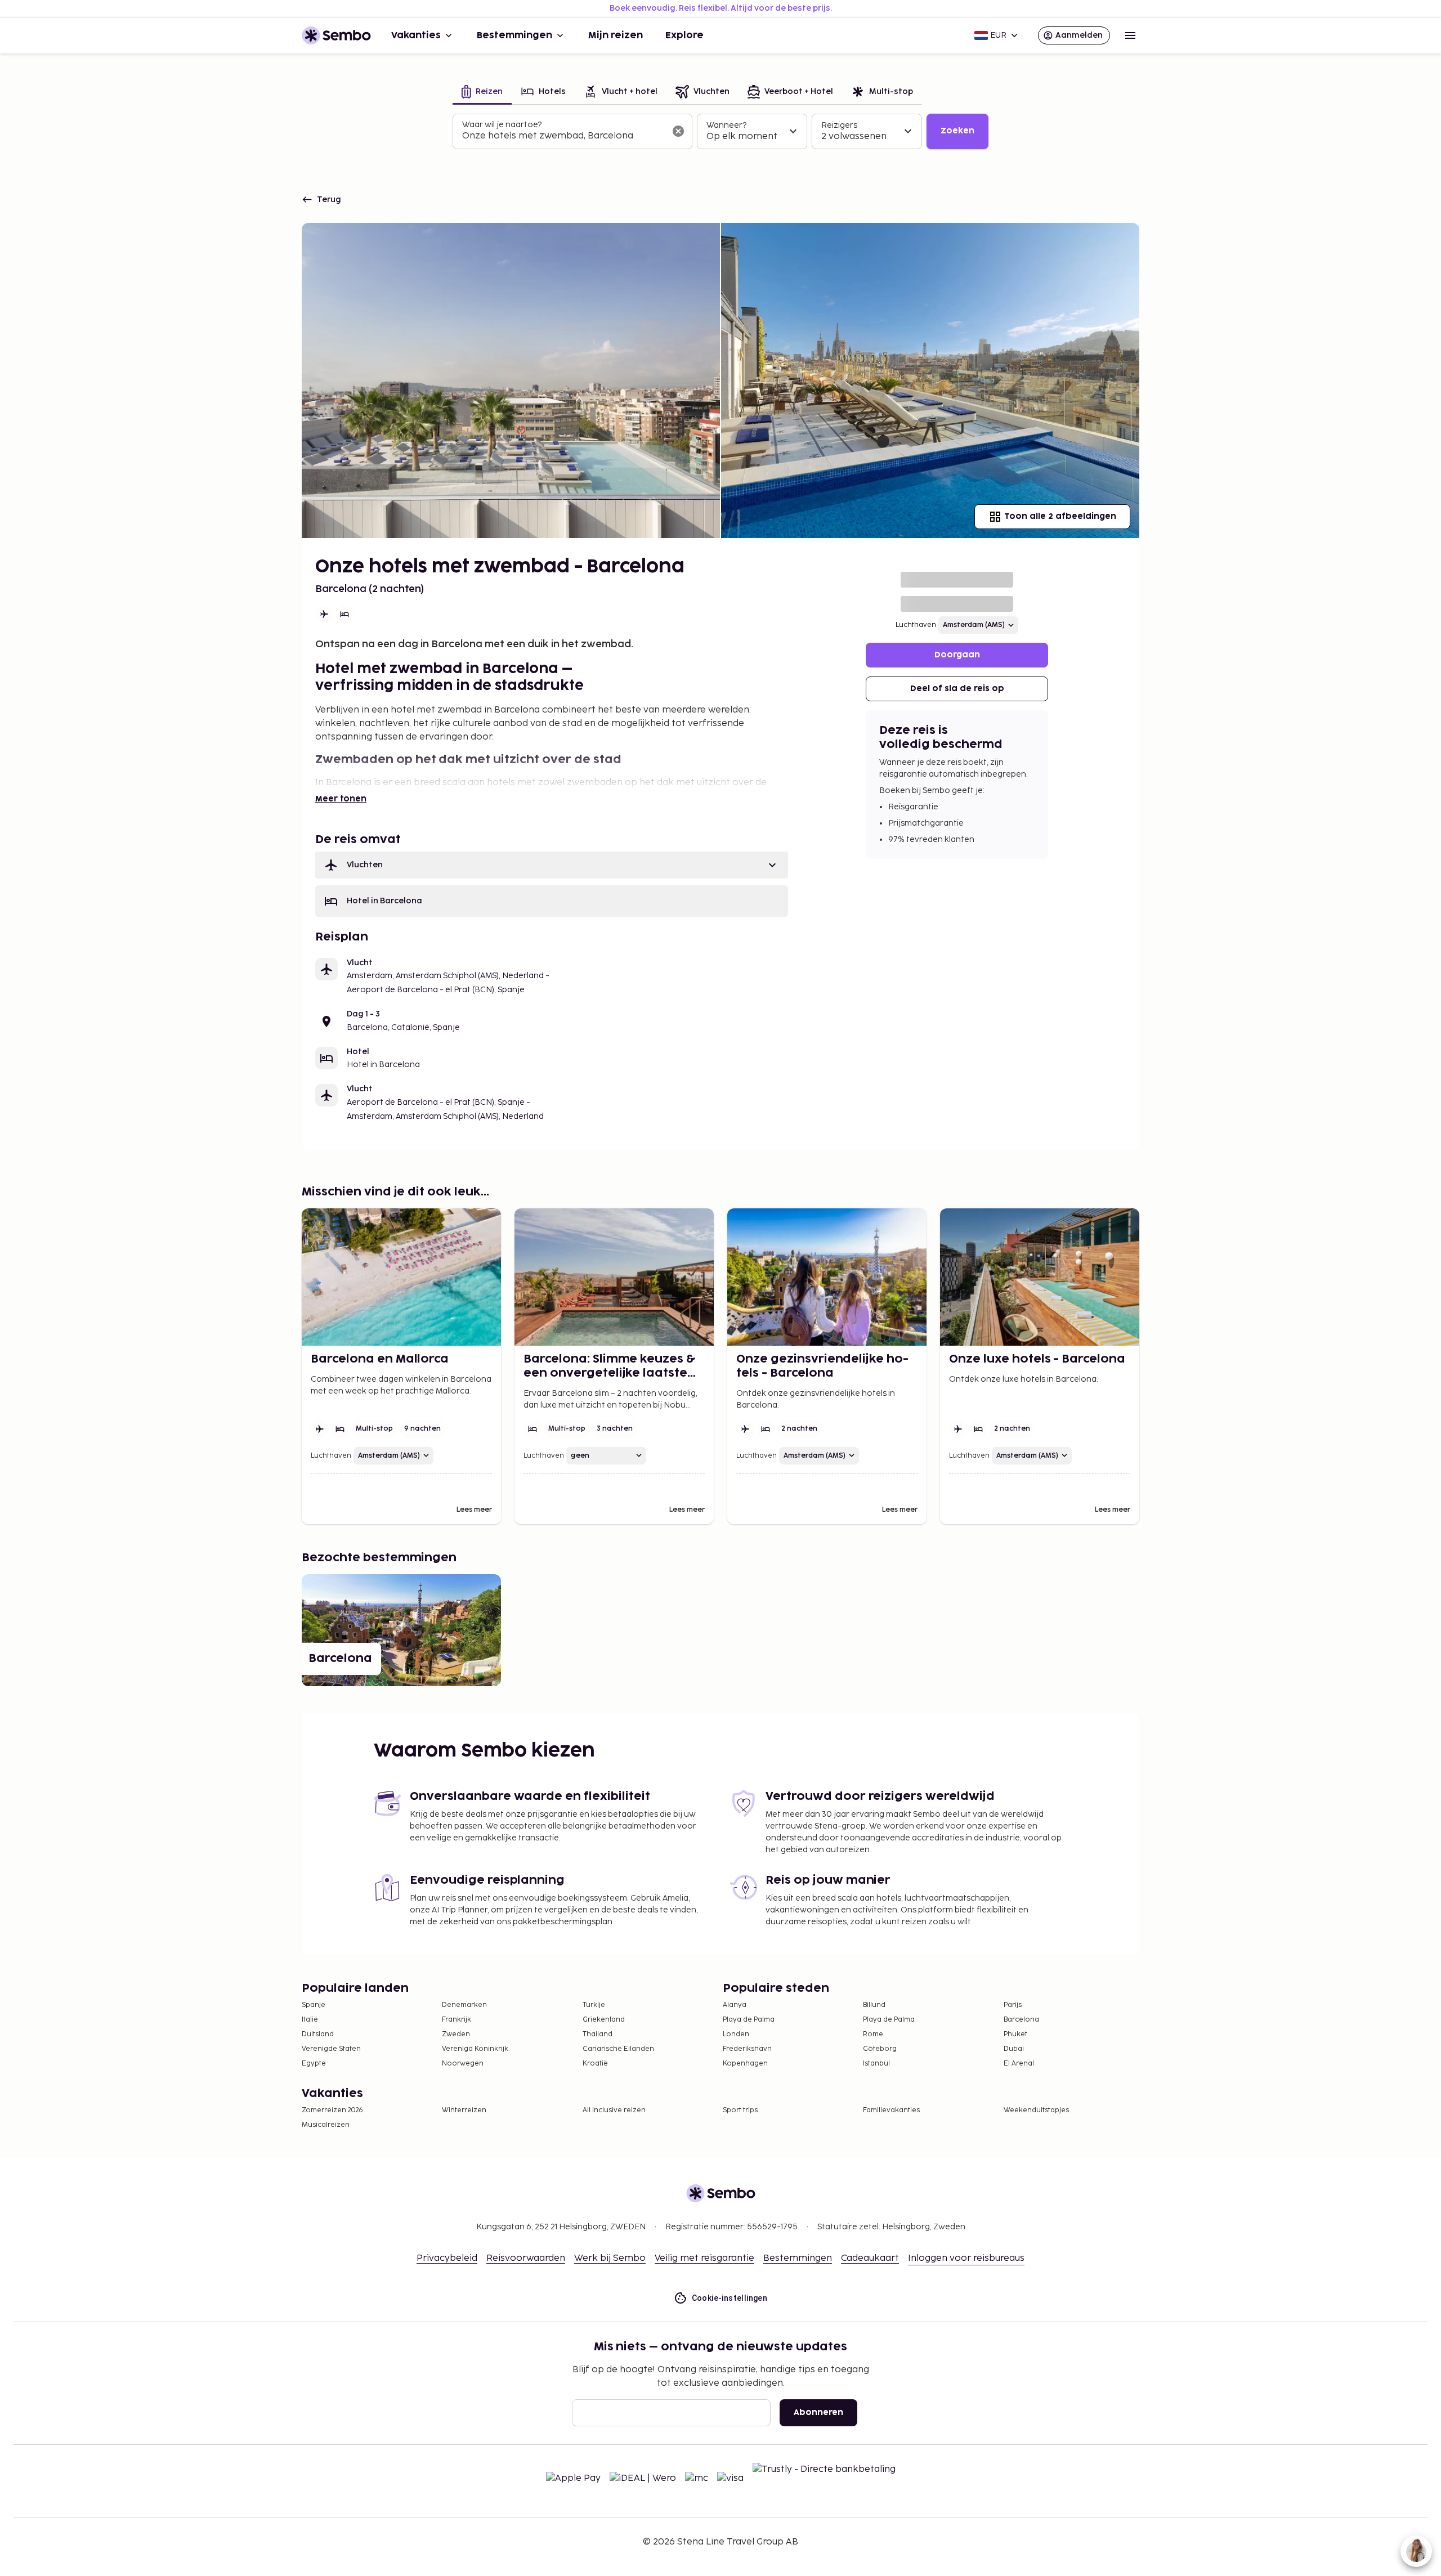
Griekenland (604, 2020)
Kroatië (595, 2064)
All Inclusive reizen (614, 2110)
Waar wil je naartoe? (502, 125)
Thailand (598, 2034)
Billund (874, 2005)
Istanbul (876, 2064)
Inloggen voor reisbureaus (966, 2258)
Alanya (735, 2005)
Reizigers (839, 125)
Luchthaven (916, 625)
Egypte (314, 2064)
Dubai (1014, 2049)
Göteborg (880, 2049)
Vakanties (416, 35)
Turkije (594, 2005)
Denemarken (464, 2005)
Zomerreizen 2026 (332, 2110)
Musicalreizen (326, 2125)
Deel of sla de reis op (957, 689)
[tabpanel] (720, 132)
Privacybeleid (447, 2258)
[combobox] (563, 136)
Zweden (456, 2034)
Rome (873, 2034)
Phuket (1015, 2034)
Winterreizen (464, 2110)
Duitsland (318, 2034)
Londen (736, 2034)
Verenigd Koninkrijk (475, 2049)
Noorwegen (463, 2064)
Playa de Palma (749, 2020)
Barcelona (1021, 2020)
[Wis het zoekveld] (678, 131)
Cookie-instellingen (730, 2298)
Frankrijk (457, 2020)
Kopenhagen (745, 2064)
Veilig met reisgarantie (704, 2258)
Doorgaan (957, 655)
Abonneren (818, 2413)
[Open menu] (1130, 35)
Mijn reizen (616, 35)
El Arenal (1019, 2064)
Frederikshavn (747, 2049)
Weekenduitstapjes (1036, 2110)
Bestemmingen (514, 35)
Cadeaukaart (870, 2258)
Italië (310, 2020)
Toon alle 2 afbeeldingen (1060, 516)
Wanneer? (726, 125)
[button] (552, 865)
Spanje (314, 2005)
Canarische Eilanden (618, 2049)
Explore (684, 35)
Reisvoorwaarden (526, 2258)
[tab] (482, 93)
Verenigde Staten (331, 2049)
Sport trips (740, 2110)
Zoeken (957, 131)
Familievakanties (891, 2110)
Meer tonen (341, 799)
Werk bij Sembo (610, 2258)
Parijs (1013, 2005)
